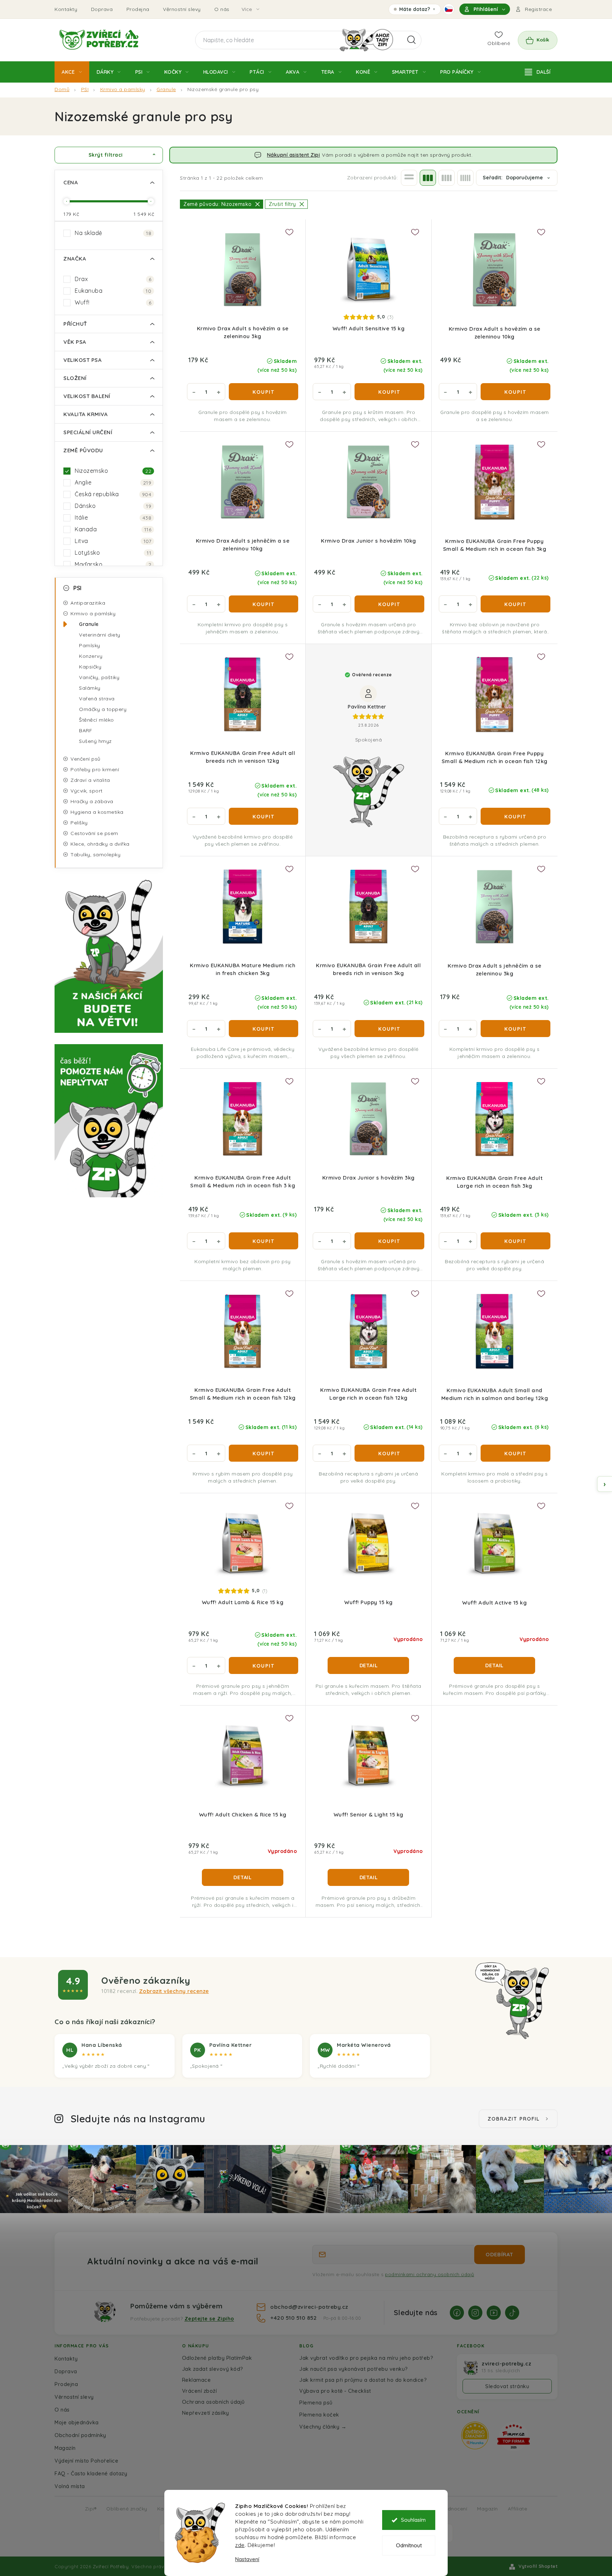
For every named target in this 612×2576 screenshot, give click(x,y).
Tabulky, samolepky (95, 855)
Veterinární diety (100, 635)
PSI (78, 588)
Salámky (90, 688)
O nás (222, 9)
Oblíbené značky (127, 2508)
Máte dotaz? (415, 10)
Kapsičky (90, 667)
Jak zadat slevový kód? (213, 2369)
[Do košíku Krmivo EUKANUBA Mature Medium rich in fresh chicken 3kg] (263, 1029)
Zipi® (91, 2508)
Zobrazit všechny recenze (174, 1991)
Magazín (65, 2448)
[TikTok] (512, 2313)
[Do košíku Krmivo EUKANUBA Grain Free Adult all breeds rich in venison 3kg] (389, 1029)
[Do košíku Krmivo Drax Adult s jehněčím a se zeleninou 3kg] (515, 1029)
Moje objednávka (77, 2422)
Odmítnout (409, 2545)
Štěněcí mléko (97, 720)
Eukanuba (113, 291)
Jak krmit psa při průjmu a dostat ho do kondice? (363, 2380)
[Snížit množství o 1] (194, 392)
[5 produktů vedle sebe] (465, 178)
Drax (113, 279)
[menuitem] (72, 72)
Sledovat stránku (507, 2386)
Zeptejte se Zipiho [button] (209, 2319)
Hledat (412, 40)
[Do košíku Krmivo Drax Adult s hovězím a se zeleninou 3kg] (263, 392)
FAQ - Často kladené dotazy (91, 2473)
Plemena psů (316, 2403)
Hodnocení (454, 2508)
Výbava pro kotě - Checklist (335, 2391)
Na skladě (113, 233)
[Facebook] (457, 2313)
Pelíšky (79, 823)
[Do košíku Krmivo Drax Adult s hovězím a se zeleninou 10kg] (515, 392)
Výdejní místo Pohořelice (86, 2461)
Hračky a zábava (92, 801)
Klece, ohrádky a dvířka (100, 844)
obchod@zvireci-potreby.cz (309, 2307)
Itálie (113, 517)
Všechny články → (323, 2427)
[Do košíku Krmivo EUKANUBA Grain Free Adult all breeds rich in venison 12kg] (263, 816)
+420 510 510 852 (294, 2318)
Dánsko (113, 506)
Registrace (538, 9)
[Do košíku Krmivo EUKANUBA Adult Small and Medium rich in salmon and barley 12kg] (515, 1453)
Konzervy (91, 656)
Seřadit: (513, 178)
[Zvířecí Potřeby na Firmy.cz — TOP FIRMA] (514, 2437)
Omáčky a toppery (103, 709)
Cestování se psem (94, 833)
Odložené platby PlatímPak (217, 2358)
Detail (369, 1665)
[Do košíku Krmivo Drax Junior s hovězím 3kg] (389, 1241)
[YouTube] (494, 2313)
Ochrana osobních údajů (213, 2402)
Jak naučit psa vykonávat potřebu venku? (354, 2369)
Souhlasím (413, 2520)
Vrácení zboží (200, 2391)
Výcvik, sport (87, 791)
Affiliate (518, 2508)
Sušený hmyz (95, 741)
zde (240, 2545)
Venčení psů (86, 759)
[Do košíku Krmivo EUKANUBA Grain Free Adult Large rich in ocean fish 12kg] (389, 1453)
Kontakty (66, 9)
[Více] (538, 72)
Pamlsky (90, 645)
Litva (113, 541)
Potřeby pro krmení (95, 769)
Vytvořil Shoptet (538, 2566)
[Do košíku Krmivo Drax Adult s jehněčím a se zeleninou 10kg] (263, 604)
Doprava (102, 9)
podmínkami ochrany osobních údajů (430, 2274)
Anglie (113, 482)
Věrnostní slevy (182, 9)
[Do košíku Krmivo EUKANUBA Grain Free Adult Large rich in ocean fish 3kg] (515, 1241)
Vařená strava (97, 699)
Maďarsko (113, 564)
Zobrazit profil (514, 2119)
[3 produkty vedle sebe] (428, 178)
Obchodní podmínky (80, 2435)
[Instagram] (475, 2313)
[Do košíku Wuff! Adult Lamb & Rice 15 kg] (263, 1665)
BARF (86, 730)
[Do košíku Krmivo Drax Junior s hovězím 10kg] (389, 604)
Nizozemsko (113, 471)
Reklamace (197, 2380)
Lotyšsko (113, 553)
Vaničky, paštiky (99, 677)
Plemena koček (319, 2415)
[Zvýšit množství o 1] (219, 392)
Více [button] (247, 9)
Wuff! (113, 302)
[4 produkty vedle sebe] (447, 178)
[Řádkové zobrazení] (409, 178)
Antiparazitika (88, 603)
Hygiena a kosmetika (97, 812)
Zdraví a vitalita (90, 780)
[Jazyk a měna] (449, 9)
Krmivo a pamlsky (93, 614)
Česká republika (113, 494)
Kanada (113, 529)
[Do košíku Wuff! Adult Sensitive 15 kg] (389, 392)
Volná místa (70, 2486)
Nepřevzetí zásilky (206, 2413)
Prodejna (138, 9)
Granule (89, 624)
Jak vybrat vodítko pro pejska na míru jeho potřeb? (366, 2358)
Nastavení (247, 2559)
